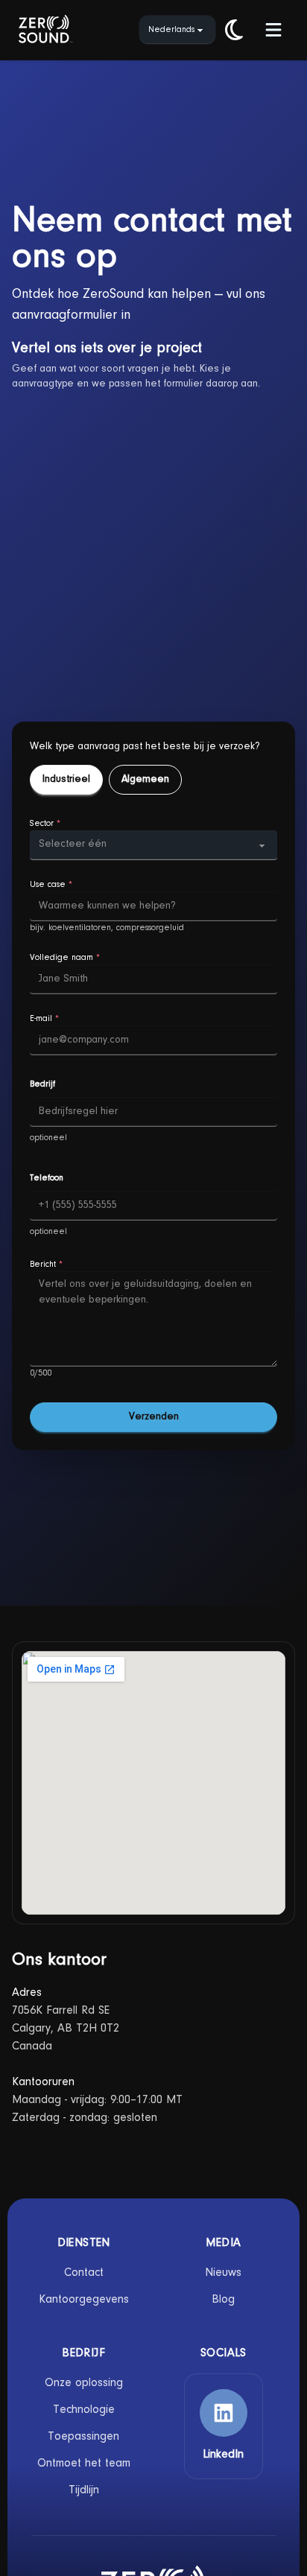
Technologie (84, 2410)
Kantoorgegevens (84, 2300)
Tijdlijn (84, 2490)
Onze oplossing (84, 2383)
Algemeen (145, 780)
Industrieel (66, 780)
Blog (223, 2300)
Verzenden (154, 1417)
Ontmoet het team (84, 2464)
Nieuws (223, 2273)
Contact (84, 2273)
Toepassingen (83, 2437)
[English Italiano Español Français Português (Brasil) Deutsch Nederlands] (177, 30)
